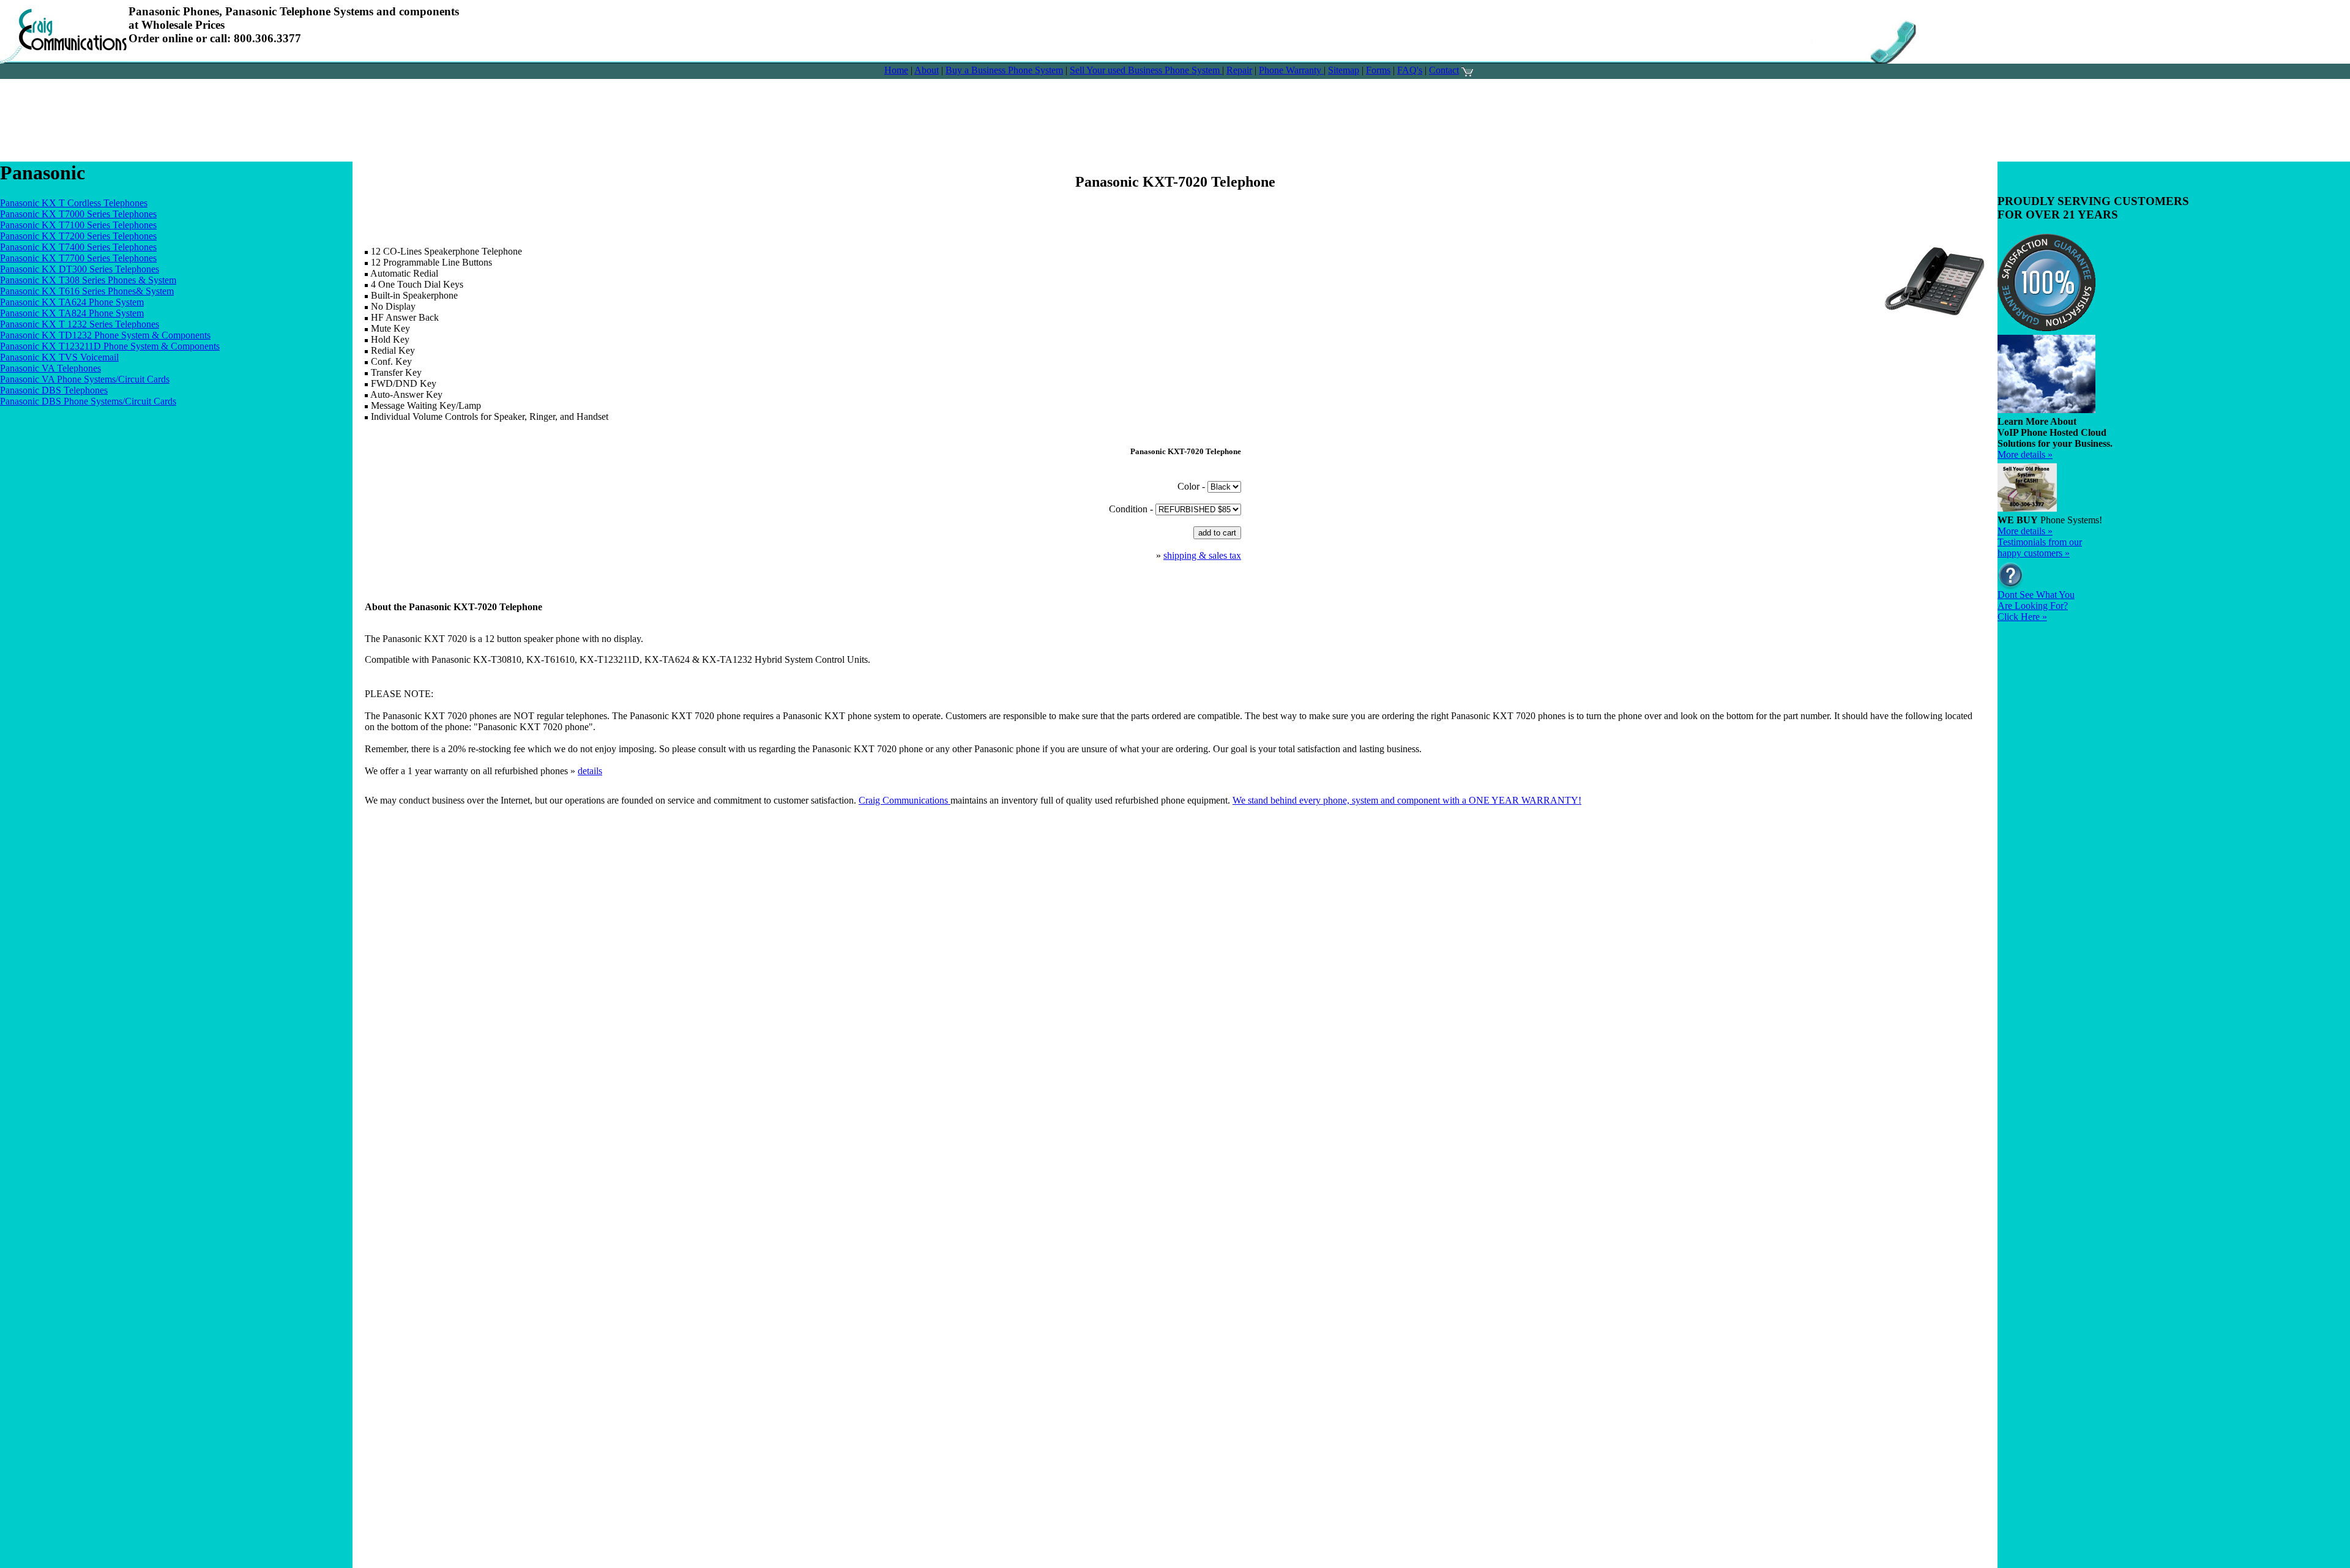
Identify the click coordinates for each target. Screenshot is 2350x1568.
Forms (1378, 70)
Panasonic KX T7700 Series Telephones (78, 258)
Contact (1444, 70)
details (590, 771)
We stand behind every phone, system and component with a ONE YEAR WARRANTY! (1407, 800)
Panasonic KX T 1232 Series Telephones (80, 324)
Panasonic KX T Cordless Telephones (74, 203)
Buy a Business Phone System (1004, 70)
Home (896, 70)
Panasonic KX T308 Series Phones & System (88, 280)
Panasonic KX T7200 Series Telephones (78, 236)
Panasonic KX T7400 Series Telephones (78, 247)
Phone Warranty (1291, 70)
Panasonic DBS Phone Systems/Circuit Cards (88, 401)
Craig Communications (905, 800)
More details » (2025, 454)
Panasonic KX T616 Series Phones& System (87, 291)
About (927, 70)
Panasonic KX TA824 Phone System (72, 313)
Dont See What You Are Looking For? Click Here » (2036, 606)
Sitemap (1344, 70)
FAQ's (1410, 70)
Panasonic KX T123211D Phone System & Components (110, 346)
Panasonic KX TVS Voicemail (59, 357)
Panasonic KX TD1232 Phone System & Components (105, 335)
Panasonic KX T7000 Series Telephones (78, 214)
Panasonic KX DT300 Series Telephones (80, 269)
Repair (1239, 70)
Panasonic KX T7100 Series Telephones (78, 225)
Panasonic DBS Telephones (54, 390)
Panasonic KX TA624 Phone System (72, 302)
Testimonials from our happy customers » (2040, 547)
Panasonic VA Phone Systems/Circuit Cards (85, 379)
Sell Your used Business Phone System (1146, 70)
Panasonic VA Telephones (50, 368)
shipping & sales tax (1202, 555)
